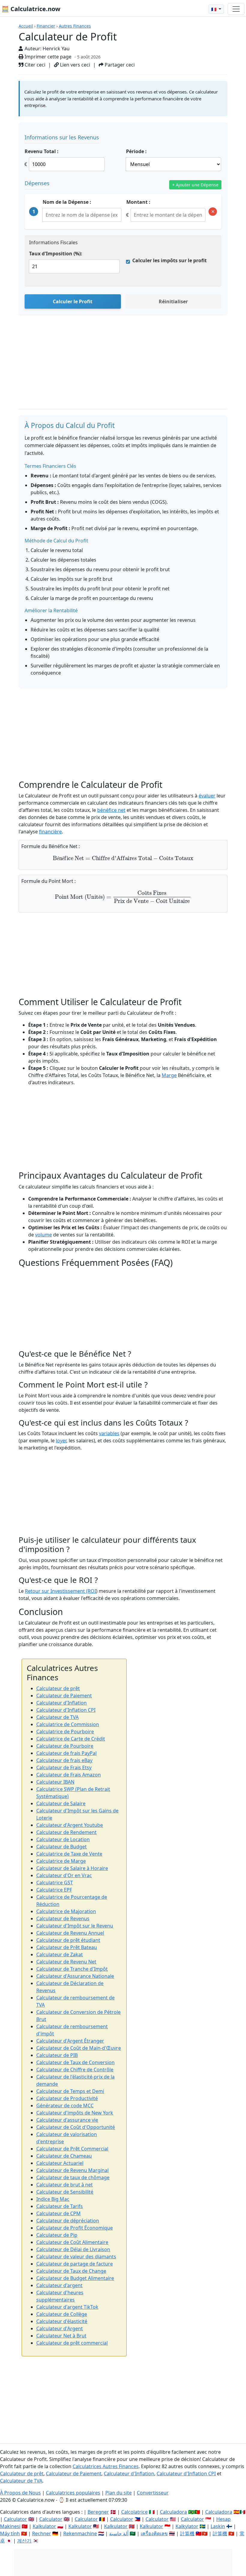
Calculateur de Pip (57, 2235)
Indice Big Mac (53, 2199)
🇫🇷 (214, 9)
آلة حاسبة (119, 2533)
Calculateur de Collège (62, 2314)
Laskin (218, 2526)
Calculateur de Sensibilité (65, 2192)
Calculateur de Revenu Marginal (72, 2170)
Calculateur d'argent (59, 2285)
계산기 (24, 2541)
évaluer (207, 796)
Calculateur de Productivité (67, 2098)
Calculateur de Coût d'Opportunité (76, 2127)
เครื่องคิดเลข (154, 2533)
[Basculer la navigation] (236, 9)
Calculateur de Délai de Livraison (73, 2249)
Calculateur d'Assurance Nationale (75, 1976)
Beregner (98, 2512)
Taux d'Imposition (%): (56, 254)
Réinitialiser (173, 301)
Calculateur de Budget (61, 1847)
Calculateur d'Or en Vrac (64, 1875)
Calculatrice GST (55, 1883)
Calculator (15, 2519)
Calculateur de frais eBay (64, 1760)
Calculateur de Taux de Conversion (75, 2062)
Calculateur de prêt (58, 1688)
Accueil (26, 26)
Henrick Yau (56, 49)
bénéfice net (111, 810)
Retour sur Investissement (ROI (60, 1591)
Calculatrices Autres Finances (106, 2466)
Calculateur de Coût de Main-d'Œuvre (79, 2048)
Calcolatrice (134, 2512)
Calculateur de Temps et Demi (70, 2091)
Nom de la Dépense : (67, 202)
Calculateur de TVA (57, 1717)
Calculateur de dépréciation (68, 2221)
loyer (61, 1441)
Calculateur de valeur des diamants (76, 2257)
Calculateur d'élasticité (62, 2321)
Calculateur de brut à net (64, 2185)
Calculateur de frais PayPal (66, 1753)
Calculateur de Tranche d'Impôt (72, 1969)
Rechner (42, 2533)
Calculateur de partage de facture (75, 2264)
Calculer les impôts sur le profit (169, 260)
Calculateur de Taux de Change (71, 2271)
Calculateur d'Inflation (61, 1703)
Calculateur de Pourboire (65, 1746)
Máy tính (10, 2533)
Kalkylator (187, 2526)
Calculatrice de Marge (61, 1861)
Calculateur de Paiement (64, 1696)
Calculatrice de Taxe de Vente (69, 1854)
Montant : (138, 202)
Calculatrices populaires (73, 2493)
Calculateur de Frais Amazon (69, 1775)
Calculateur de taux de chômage (73, 2177)
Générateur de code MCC (65, 2106)
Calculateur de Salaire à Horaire (72, 1868)
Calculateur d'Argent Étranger (70, 2041)
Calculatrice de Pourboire (65, 1732)
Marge (169, 1075)
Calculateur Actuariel (60, 2163)
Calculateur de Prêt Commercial (72, 2149)
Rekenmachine (80, 2533)
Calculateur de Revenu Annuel (70, 1933)
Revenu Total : (42, 151)
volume (43, 1235)
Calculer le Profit (73, 301)
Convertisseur (153, 2493)
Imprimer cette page (47, 57)
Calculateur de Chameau (64, 2156)
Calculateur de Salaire (61, 1803)
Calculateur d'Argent (60, 2328)
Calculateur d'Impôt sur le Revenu (75, 1926)
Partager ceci (119, 65)
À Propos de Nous (20, 2493)
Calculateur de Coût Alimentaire (72, 2242)
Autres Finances (75, 26)
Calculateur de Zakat (60, 1954)
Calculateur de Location (63, 1839)
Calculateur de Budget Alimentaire (75, 2278)
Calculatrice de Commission (68, 1724)
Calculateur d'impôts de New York (75, 2113)
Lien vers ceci (74, 65)
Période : (136, 151)
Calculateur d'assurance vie (67, 2120)
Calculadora (173, 2512)
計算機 (187, 2533)
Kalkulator (44, 2526)
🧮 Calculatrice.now (31, 9)
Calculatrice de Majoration (66, 1911)
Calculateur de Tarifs (60, 2206)
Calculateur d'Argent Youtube (70, 1825)
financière (50, 832)
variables (109, 1433)
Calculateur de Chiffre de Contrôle (75, 2070)
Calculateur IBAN (55, 1782)
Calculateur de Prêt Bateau (67, 1947)
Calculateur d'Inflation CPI (66, 1710)
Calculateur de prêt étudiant (68, 1940)
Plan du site (118, 2493)
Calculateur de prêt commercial (72, 2343)
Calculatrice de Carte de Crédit (71, 1739)
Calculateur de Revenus (63, 1919)
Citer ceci (34, 65)
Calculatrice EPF (54, 1890)
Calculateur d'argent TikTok (67, 2307)
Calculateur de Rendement (66, 1832)
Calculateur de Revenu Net (66, 1962)
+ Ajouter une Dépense (195, 185)
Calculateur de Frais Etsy (64, 1767)
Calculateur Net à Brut (61, 2336)
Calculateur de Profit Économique (75, 2228)
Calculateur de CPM (58, 2213)
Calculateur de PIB (57, 2055)
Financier (46, 26)
